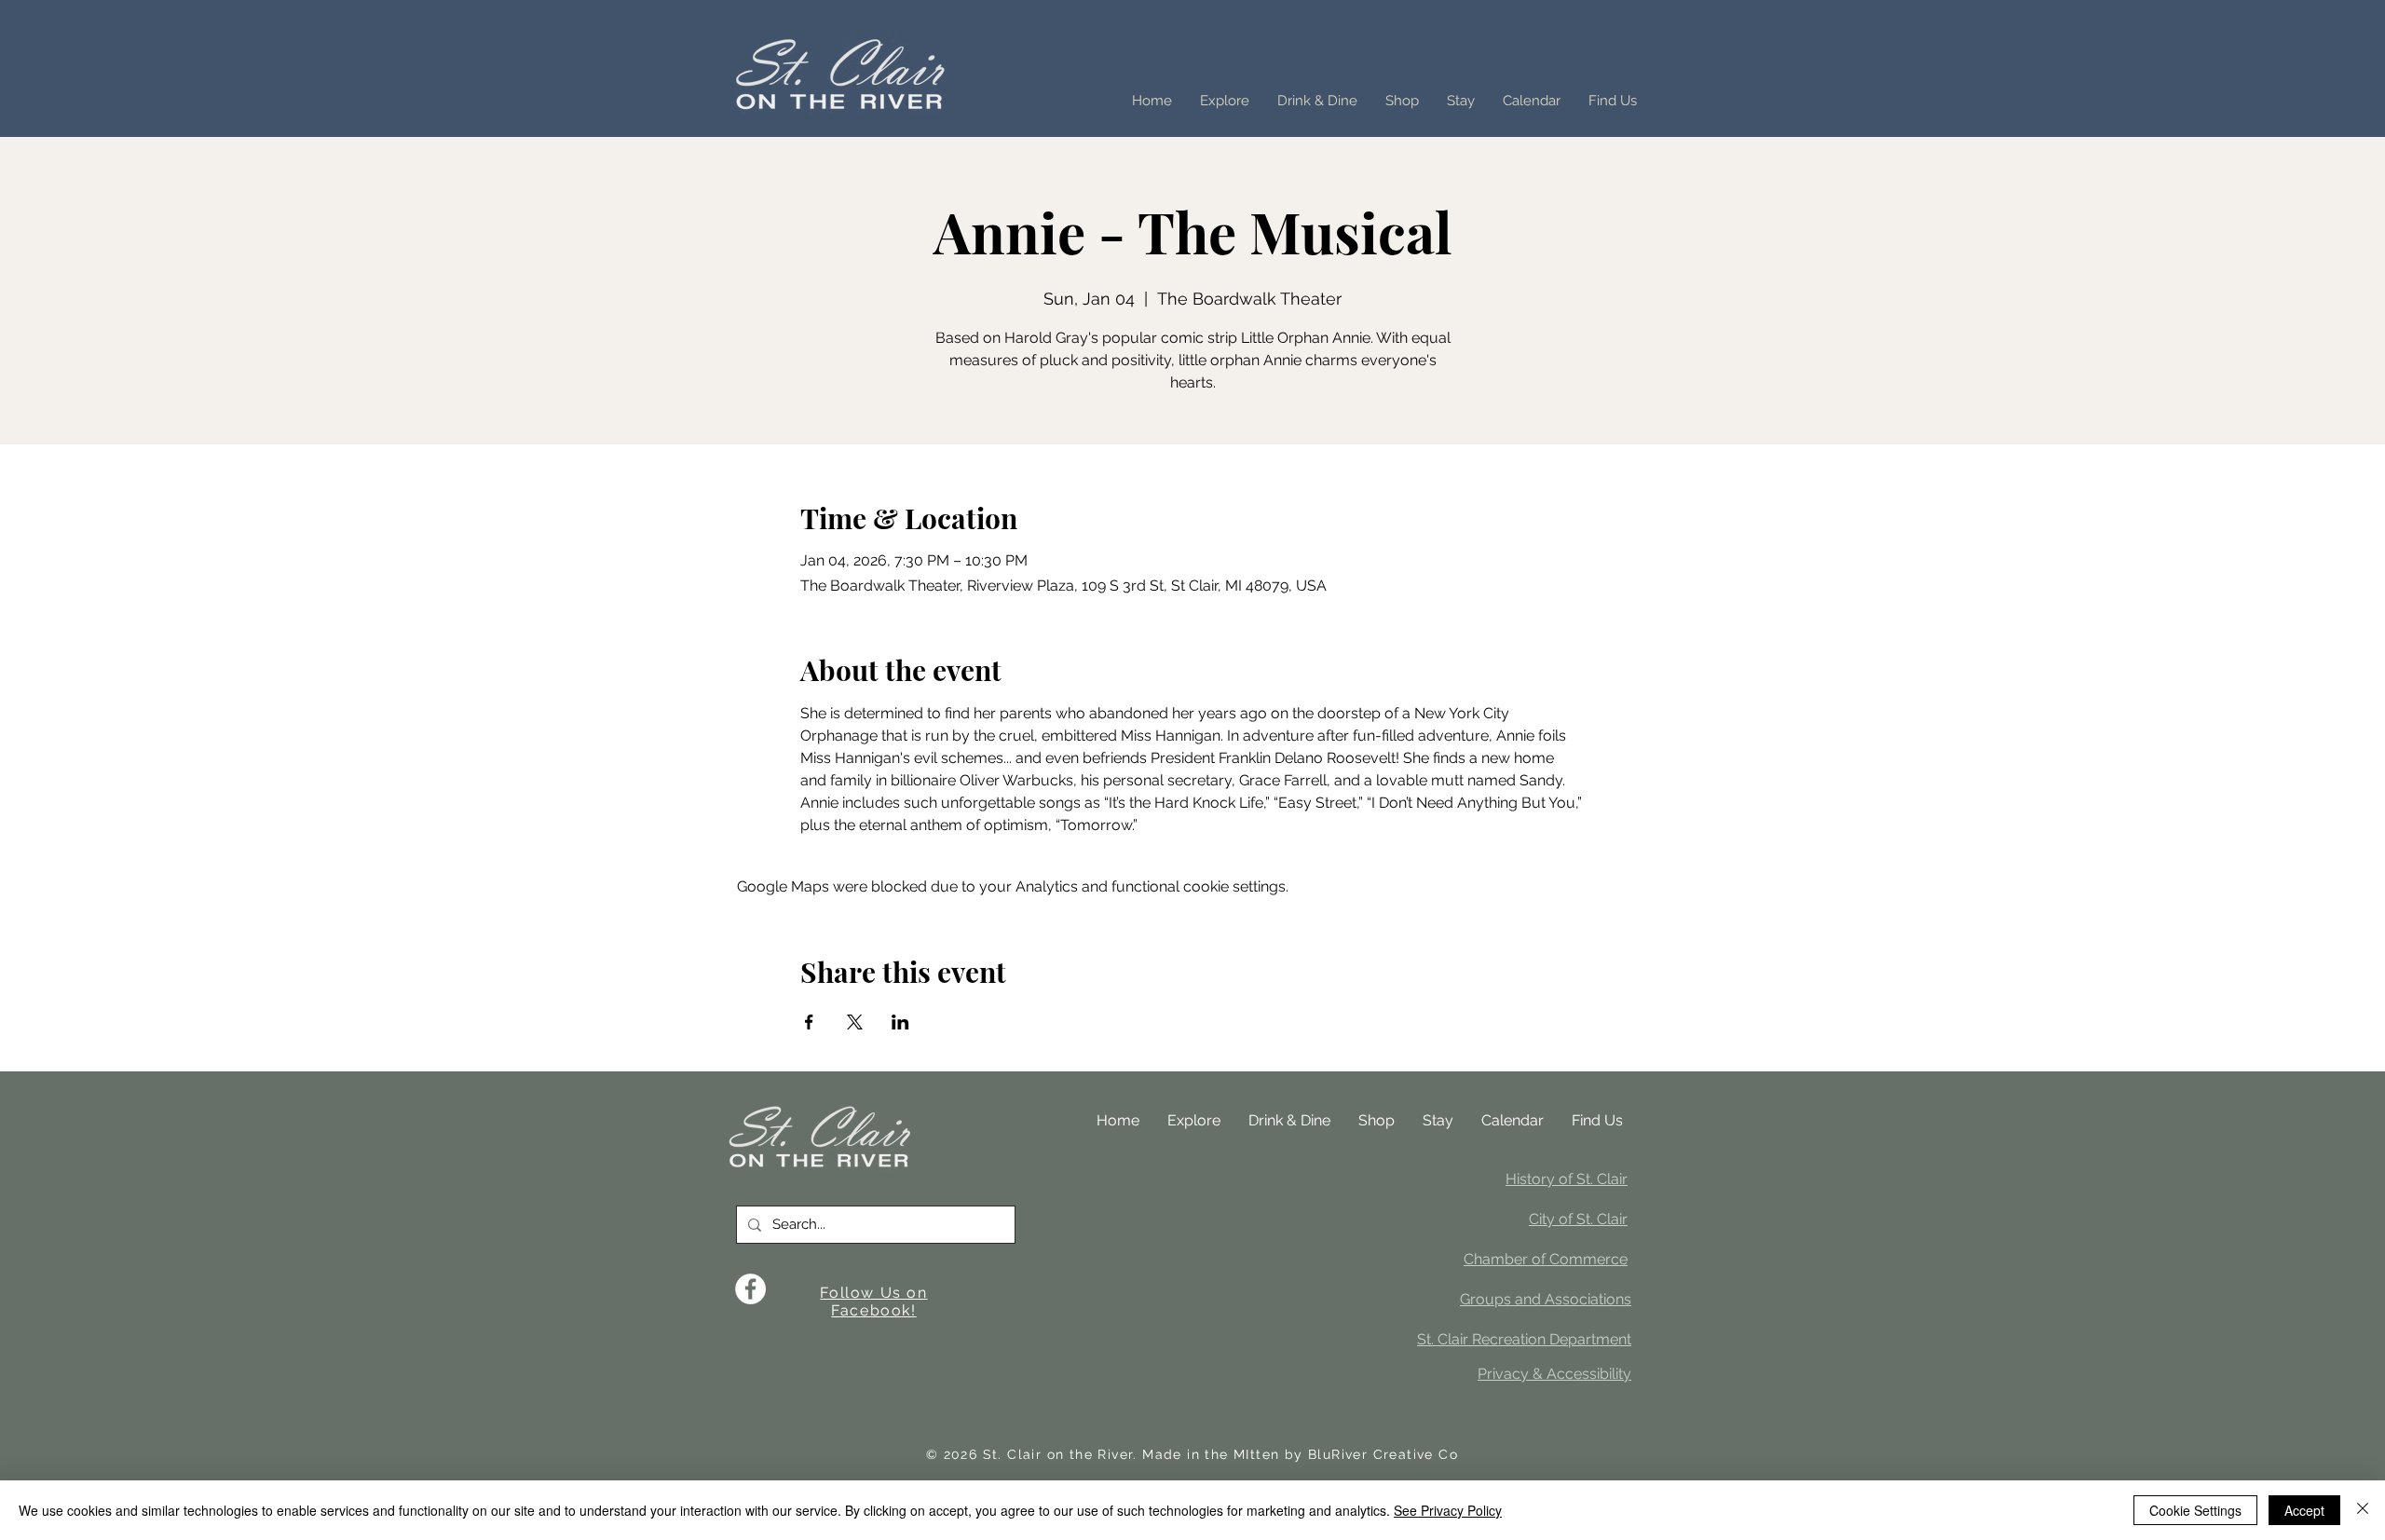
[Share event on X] (855, 1022)
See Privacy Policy (1448, 1510)
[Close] (2363, 1510)
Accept (2304, 1510)
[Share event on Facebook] (809, 1022)
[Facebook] (750, 1289)
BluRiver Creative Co (1383, 1454)
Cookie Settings (2195, 1510)
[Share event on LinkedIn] (900, 1022)
